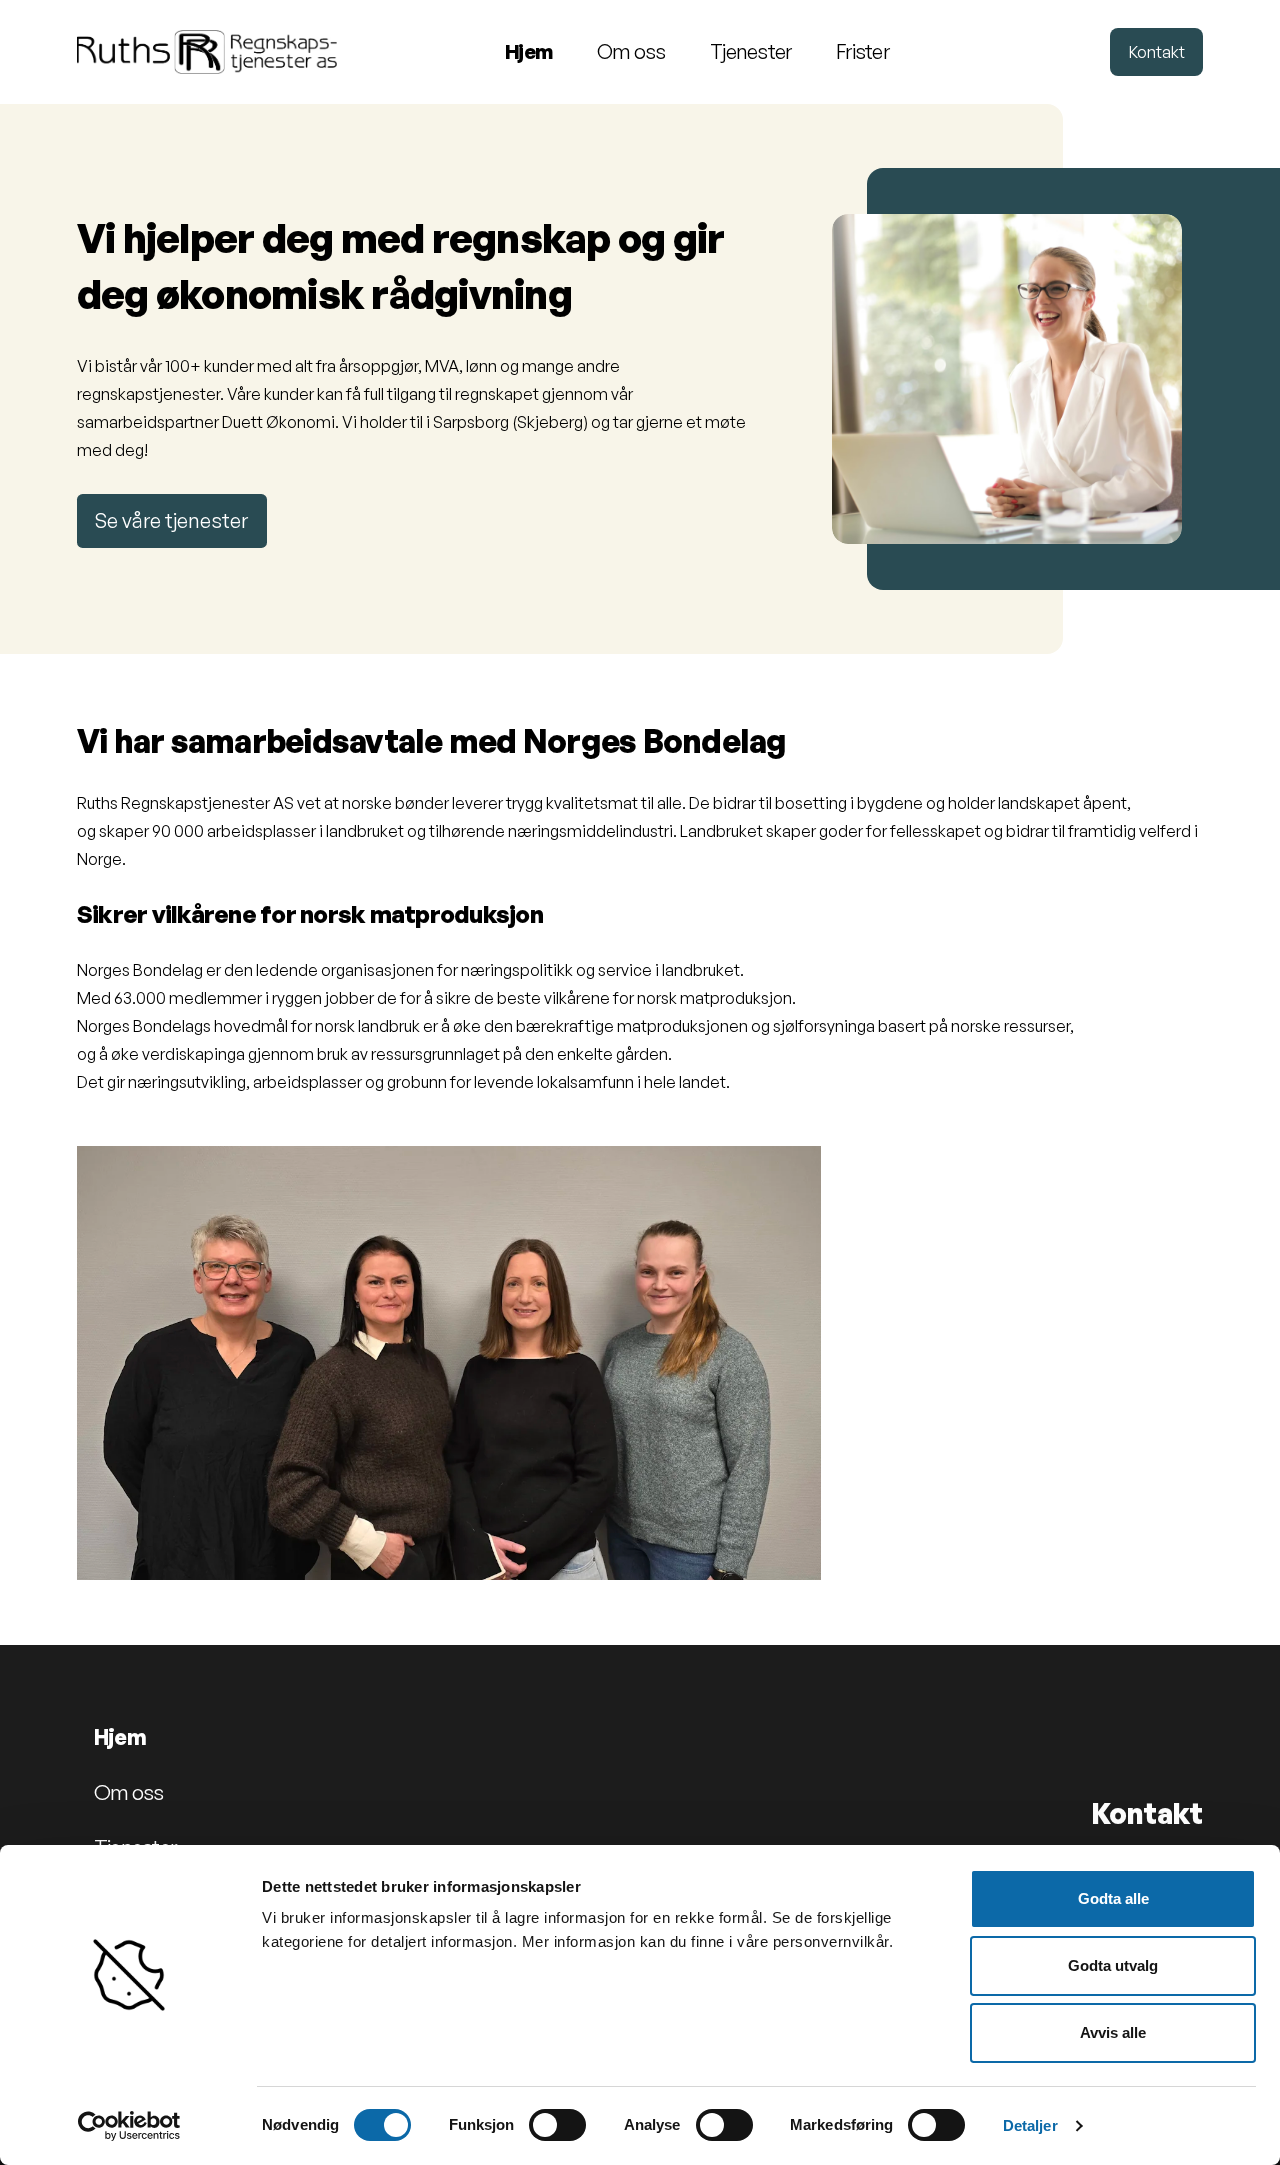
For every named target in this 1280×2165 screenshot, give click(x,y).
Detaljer (1030, 2125)
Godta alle (1113, 1898)
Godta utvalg (1113, 1965)
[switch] (557, 2125)
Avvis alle (1113, 2032)
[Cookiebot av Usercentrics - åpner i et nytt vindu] (129, 2126)
